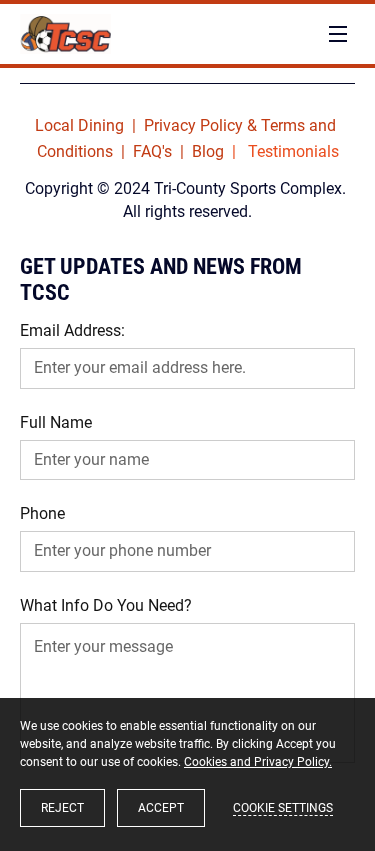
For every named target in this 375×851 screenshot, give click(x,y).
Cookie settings (283, 808)
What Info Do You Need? (106, 605)
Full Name (56, 422)
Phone (42, 513)
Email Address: (72, 330)
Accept (161, 808)
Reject (62, 808)
